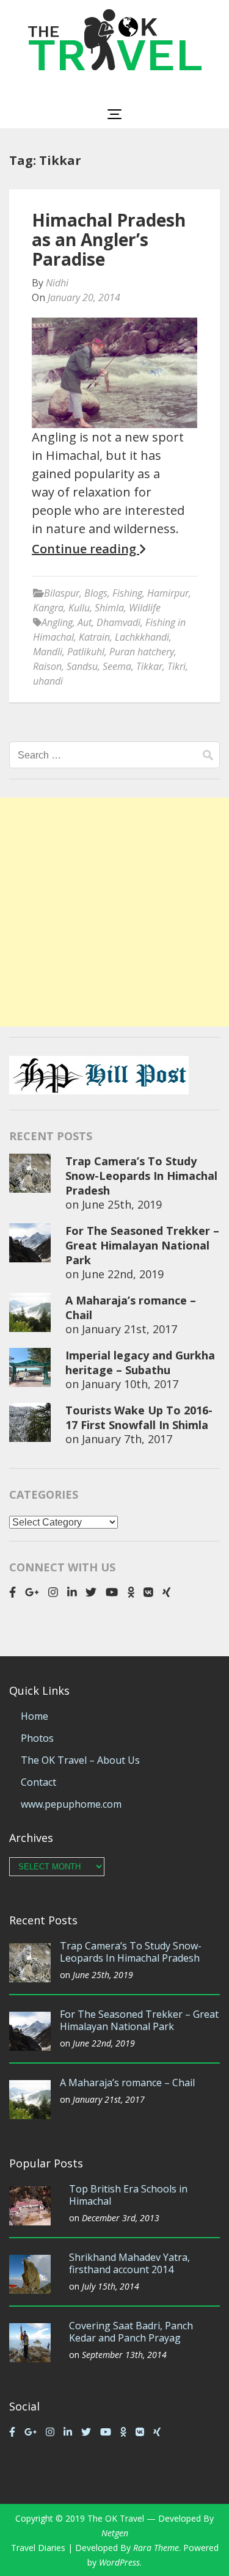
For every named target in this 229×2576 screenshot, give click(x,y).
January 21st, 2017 (129, 1329)
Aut (85, 622)
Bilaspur (62, 593)
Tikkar (149, 666)
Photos (37, 1738)
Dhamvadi (118, 622)
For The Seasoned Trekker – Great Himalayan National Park (142, 1245)
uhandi (48, 681)
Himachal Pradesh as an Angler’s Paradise (109, 239)
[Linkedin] (72, 1592)
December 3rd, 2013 (121, 2218)
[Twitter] (91, 1592)
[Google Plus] (32, 1592)
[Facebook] (13, 1592)
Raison (47, 666)
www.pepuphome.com (71, 1804)
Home (35, 1716)
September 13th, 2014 (124, 2355)
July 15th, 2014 (111, 2286)
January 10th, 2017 (130, 1384)
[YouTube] (112, 1592)
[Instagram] (53, 1592)
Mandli (48, 652)
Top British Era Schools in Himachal (128, 2195)
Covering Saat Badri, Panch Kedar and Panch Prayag (131, 2332)
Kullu (79, 608)
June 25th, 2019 (122, 1204)
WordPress (119, 2562)
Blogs (96, 593)
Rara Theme (156, 2548)
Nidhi (57, 283)
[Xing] (167, 1592)
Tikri (176, 666)
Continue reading (85, 549)
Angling (57, 622)
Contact (38, 1782)
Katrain (94, 637)
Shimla (109, 608)
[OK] (131, 1592)
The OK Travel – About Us (80, 1760)
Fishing (127, 593)
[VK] (148, 1592)
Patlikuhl (86, 652)
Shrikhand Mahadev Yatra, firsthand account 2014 (129, 2263)
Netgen (115, 2533)
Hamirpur (168, 593)
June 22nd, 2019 (123, 1274)
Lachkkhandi (142, 637)
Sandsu (82, 666)
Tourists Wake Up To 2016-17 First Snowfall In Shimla (139, 1417)
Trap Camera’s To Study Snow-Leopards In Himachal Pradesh (141, 1176)
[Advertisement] (114, 912)
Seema (117, 666)
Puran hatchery (142, 652)
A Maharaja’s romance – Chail (127, 2083)
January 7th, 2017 (127, 1439)
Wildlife (145, 608)
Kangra (48, 608)
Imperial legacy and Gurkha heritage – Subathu (140, 1363)
